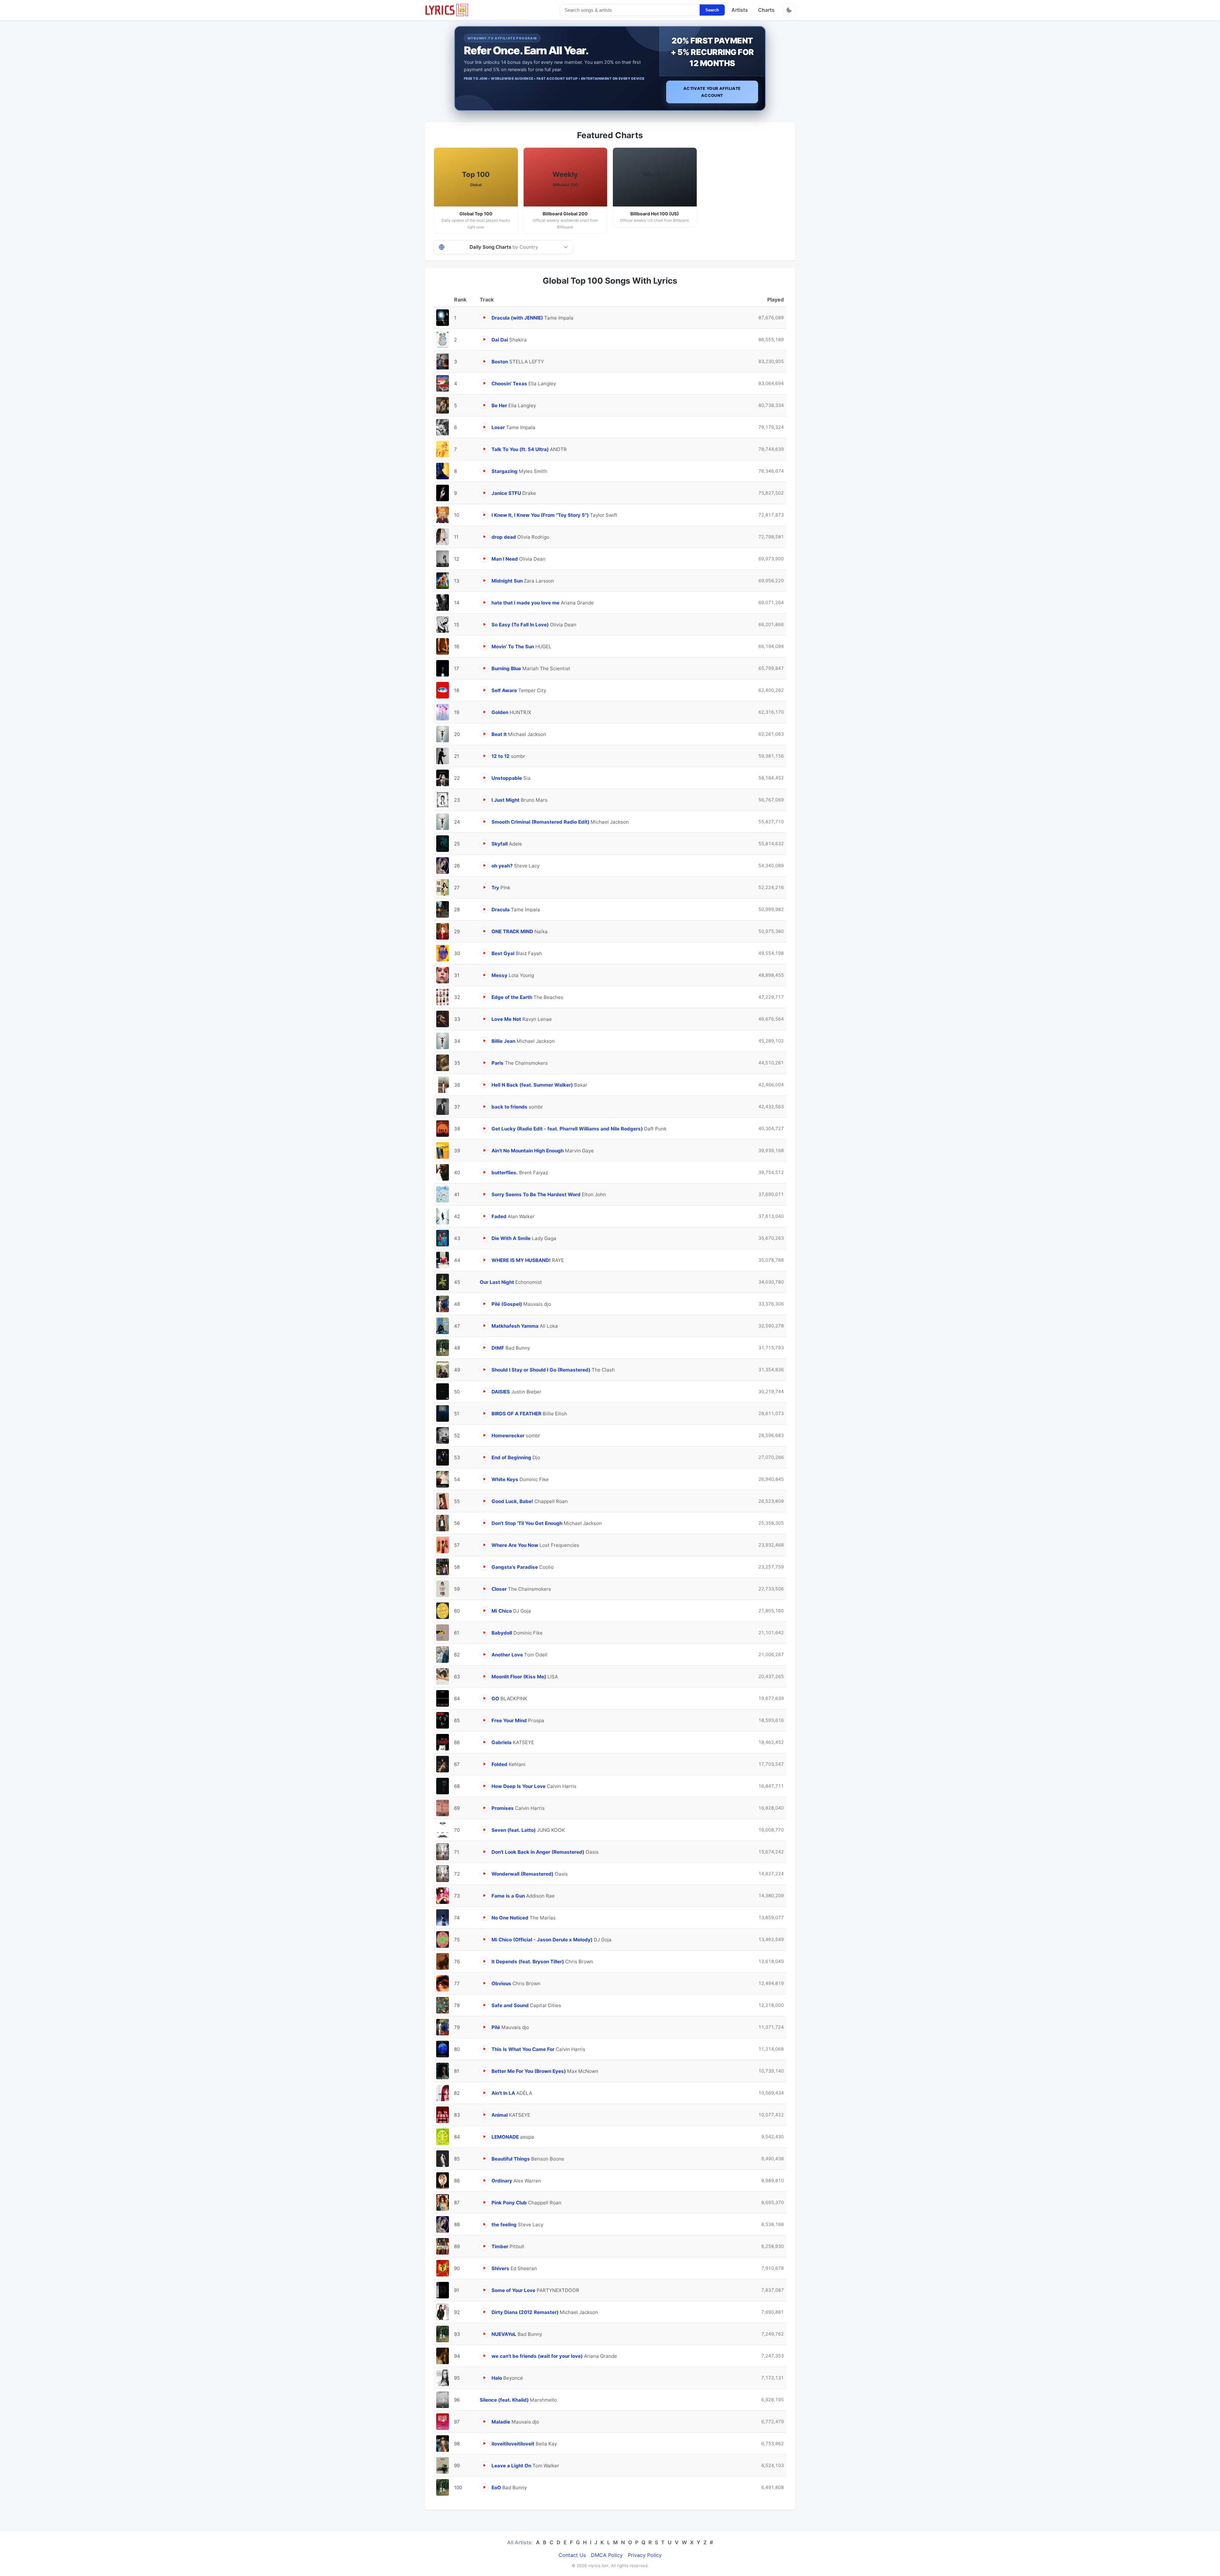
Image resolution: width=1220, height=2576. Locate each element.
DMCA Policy (607, 2555)
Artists (740, 10)
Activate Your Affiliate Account (712, 92)
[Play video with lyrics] (484, 317)
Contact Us (572, 2555)
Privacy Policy (645, 2555)
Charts (766, 10)
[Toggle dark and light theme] (789, 10)
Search (712, 10)
